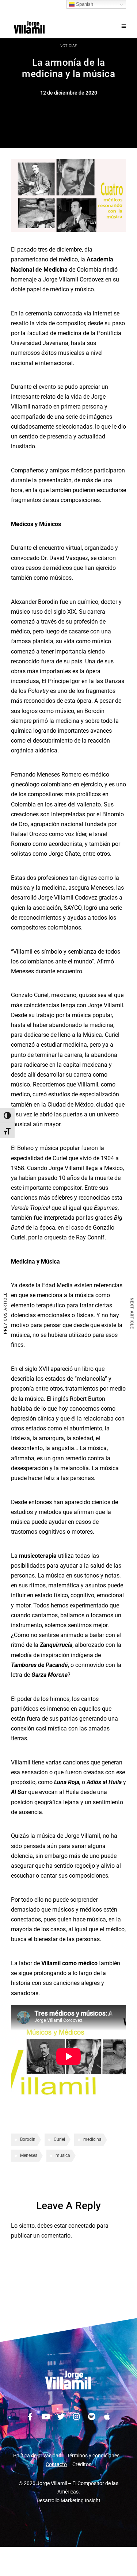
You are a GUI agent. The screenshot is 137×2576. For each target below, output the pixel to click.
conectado (82, 2226)
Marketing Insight (81, 2500)
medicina (92, 2139)
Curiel (59, 2139)
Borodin (28, 2139)
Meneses (29, 2155)
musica (63, 2155)
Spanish (84, 4)
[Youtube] (46, 2417)
